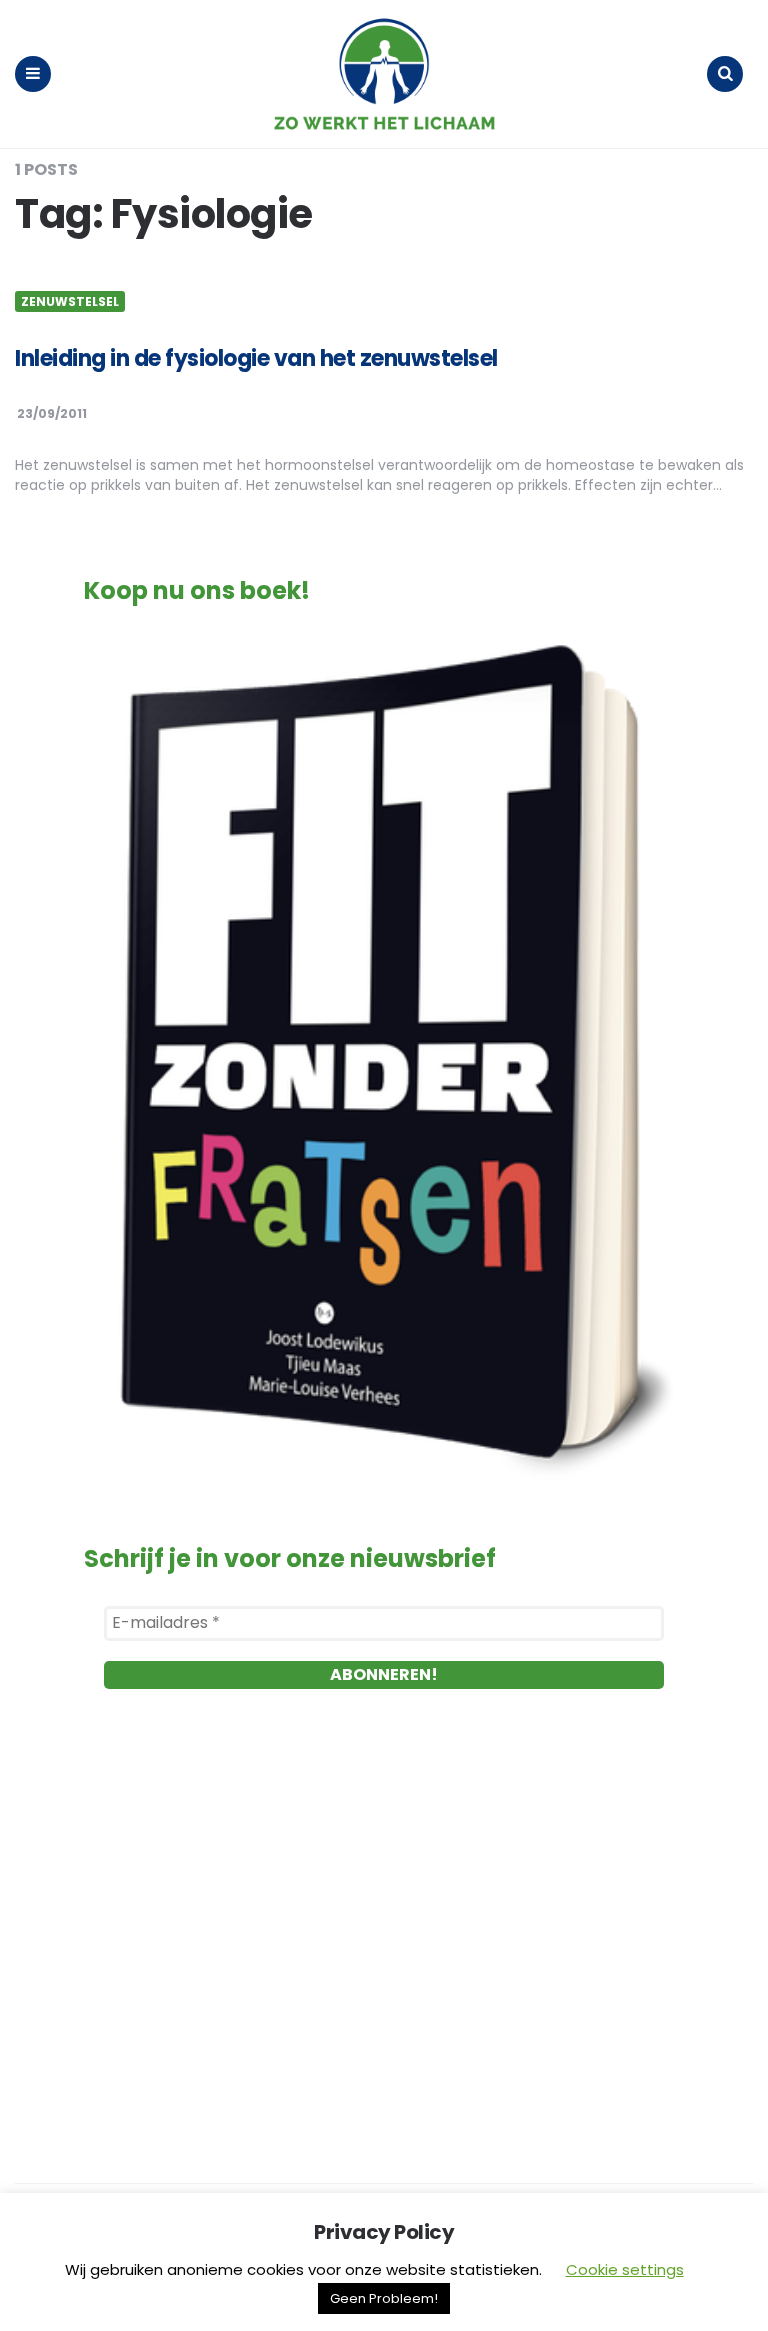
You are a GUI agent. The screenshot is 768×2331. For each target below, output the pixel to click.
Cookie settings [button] (625, 2269)
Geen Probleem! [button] (384, 2298)
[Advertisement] (384, 1940)
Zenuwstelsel (70, 302)
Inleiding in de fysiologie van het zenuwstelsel (256, 358)
